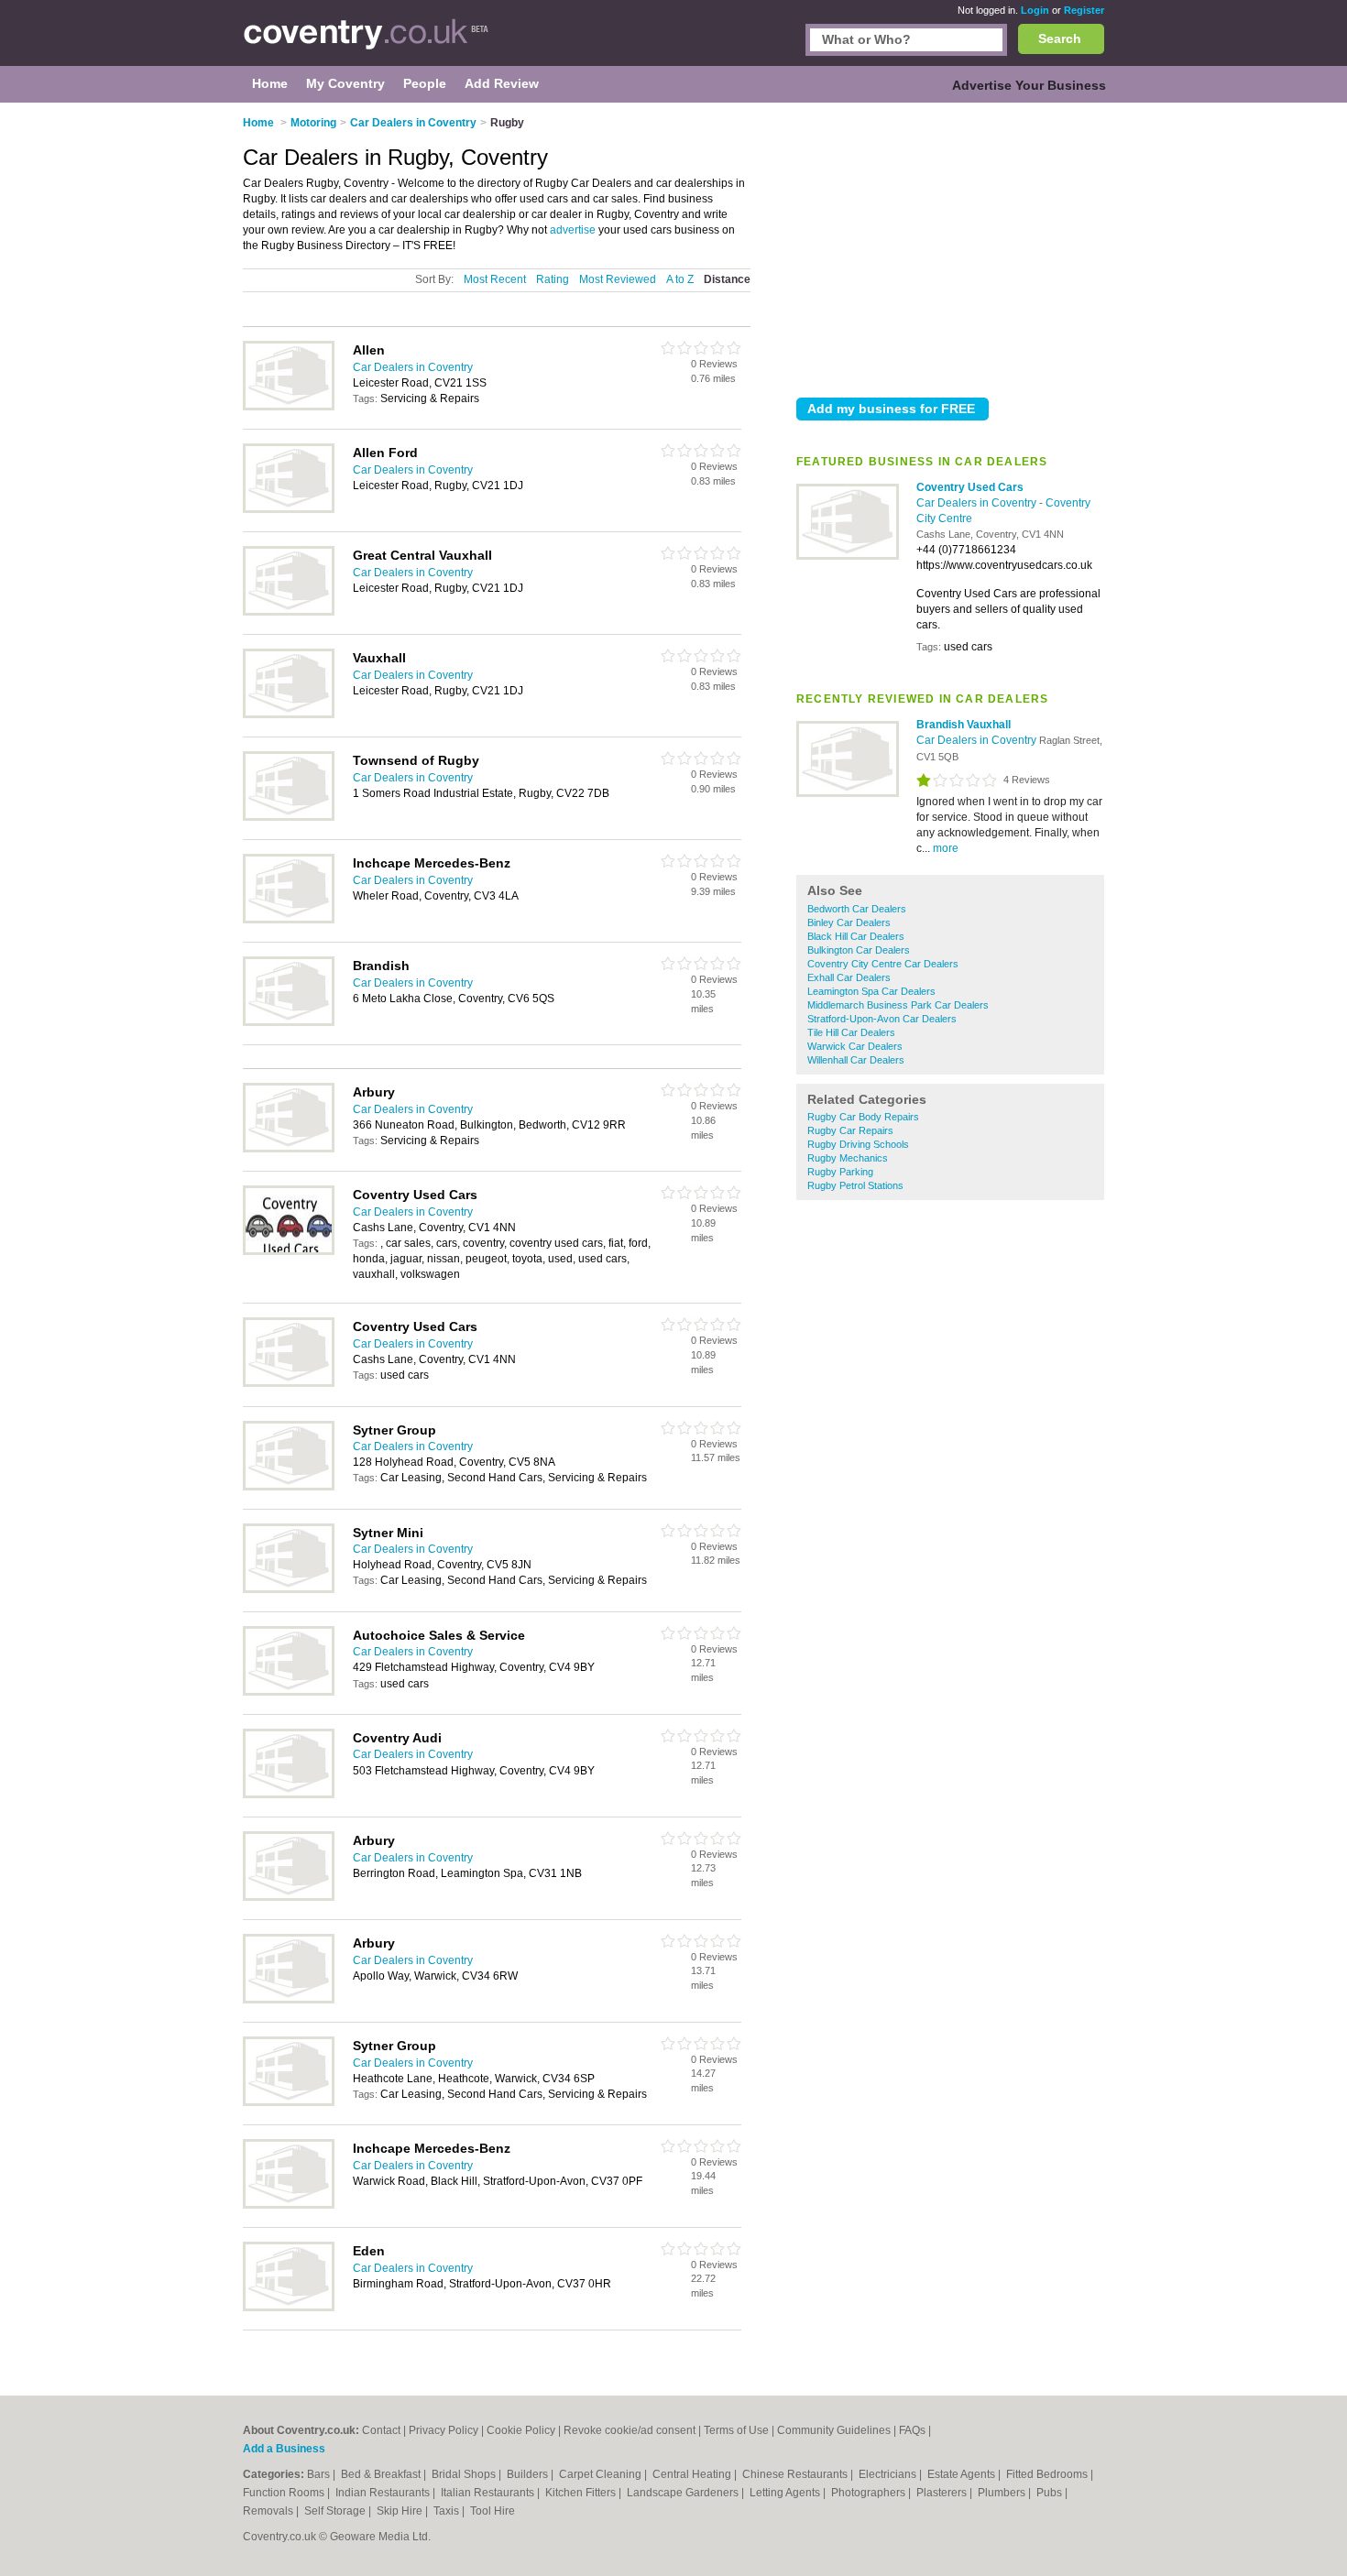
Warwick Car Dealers (855, 1046)
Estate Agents (963, 2474)
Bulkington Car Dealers (859, 950)
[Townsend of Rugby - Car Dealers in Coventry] (289, 817)
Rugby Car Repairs (850, 1130)
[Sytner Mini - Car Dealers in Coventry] (289, 1589)
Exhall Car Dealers (849, 977)
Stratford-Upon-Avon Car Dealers (882, 1019)
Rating (553, 279)
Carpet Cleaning (602, 2474)
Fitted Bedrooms (1048, 2474)
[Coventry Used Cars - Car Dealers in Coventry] (848, 556)
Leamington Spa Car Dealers (871, 991)
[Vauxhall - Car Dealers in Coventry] (289, 715)
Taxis (448, 2511)
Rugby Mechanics (848, 1158)
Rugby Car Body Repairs (863, 1117)
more (946, 848)
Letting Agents (786, 2493)
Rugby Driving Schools (858, 1144)
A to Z (680, 279)
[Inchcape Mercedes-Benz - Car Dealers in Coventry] (289, 920)
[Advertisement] (950, 246)
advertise (573, 230)
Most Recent (495, 279)
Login (1035, 10)
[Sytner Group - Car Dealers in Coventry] (289, 1487)
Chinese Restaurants (796, 2474)
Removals (269, 2511)
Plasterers (943, 2493)
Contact (381, 2430)
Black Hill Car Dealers (856, 936)
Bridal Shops (465, 2474)
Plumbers (1003, 2493)
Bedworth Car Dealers (857, 909)
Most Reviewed (618, 279)
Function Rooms (285, 2493)
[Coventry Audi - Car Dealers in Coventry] (289, 1795)
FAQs (912, 2430)
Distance (727, 279)
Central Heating (693, 2474)
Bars (320, 2474)
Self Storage (336, 2511)
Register (1084, 10)
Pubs (1051, 2493)
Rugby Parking (840, 1172)
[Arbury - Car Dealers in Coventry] (289, 1149)
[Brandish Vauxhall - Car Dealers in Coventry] (848, 793)
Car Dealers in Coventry (978, 503)
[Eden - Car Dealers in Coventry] (289, 2308)
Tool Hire (493, 2511)
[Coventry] (366, 42)
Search (1060, 38)
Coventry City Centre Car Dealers (883, 964)
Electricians (889, 2474)
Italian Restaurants (489, 2493)
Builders (529, 2474)
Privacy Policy (444, 2430)
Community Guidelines (834, 2430)
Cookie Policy (521, 2430)
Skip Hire (401, 2511)
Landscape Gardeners (684, 2493)
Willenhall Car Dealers (856, 1060)
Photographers (870, 2493)
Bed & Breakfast (382, 2474)
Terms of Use (736, 2430)
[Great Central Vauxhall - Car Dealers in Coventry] (289, 612)
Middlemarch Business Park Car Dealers (898, 1005)
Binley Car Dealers (849, 922)
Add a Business (284, 2449)
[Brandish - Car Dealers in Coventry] (289, 1022)
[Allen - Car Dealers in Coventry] (289, 407)
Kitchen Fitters (582, 2493)
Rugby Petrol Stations (855, 1185)
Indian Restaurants (384, 2493)
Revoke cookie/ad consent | (634, 2430)
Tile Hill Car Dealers (851, 1032)
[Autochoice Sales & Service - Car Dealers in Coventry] (289, 1692)
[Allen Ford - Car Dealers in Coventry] (289, 509)
